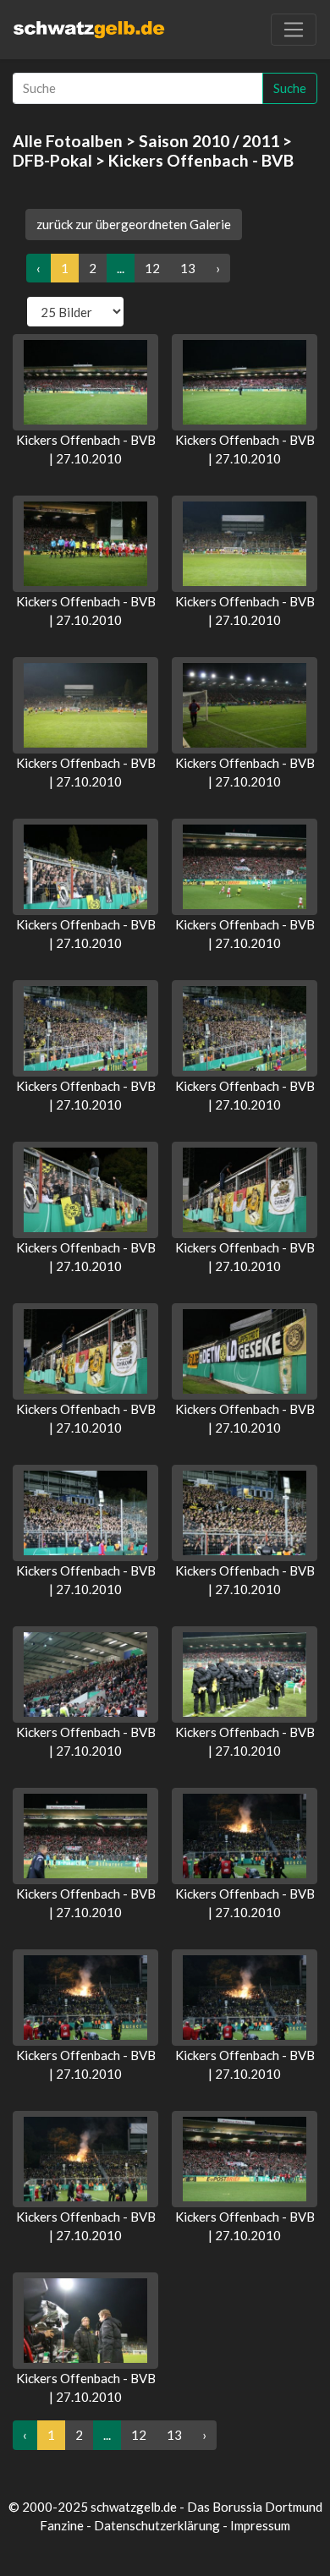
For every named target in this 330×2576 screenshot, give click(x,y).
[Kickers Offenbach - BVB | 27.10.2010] (85, 382)
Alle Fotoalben (68, 141)
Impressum (260, 2525)
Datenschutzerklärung (157, 2525)
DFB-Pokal (52, 160)
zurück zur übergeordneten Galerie (134, 224)
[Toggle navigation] (294, 30)
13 (188, 268)
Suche (290, 88)
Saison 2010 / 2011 (209, 141)
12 (152, 268)
